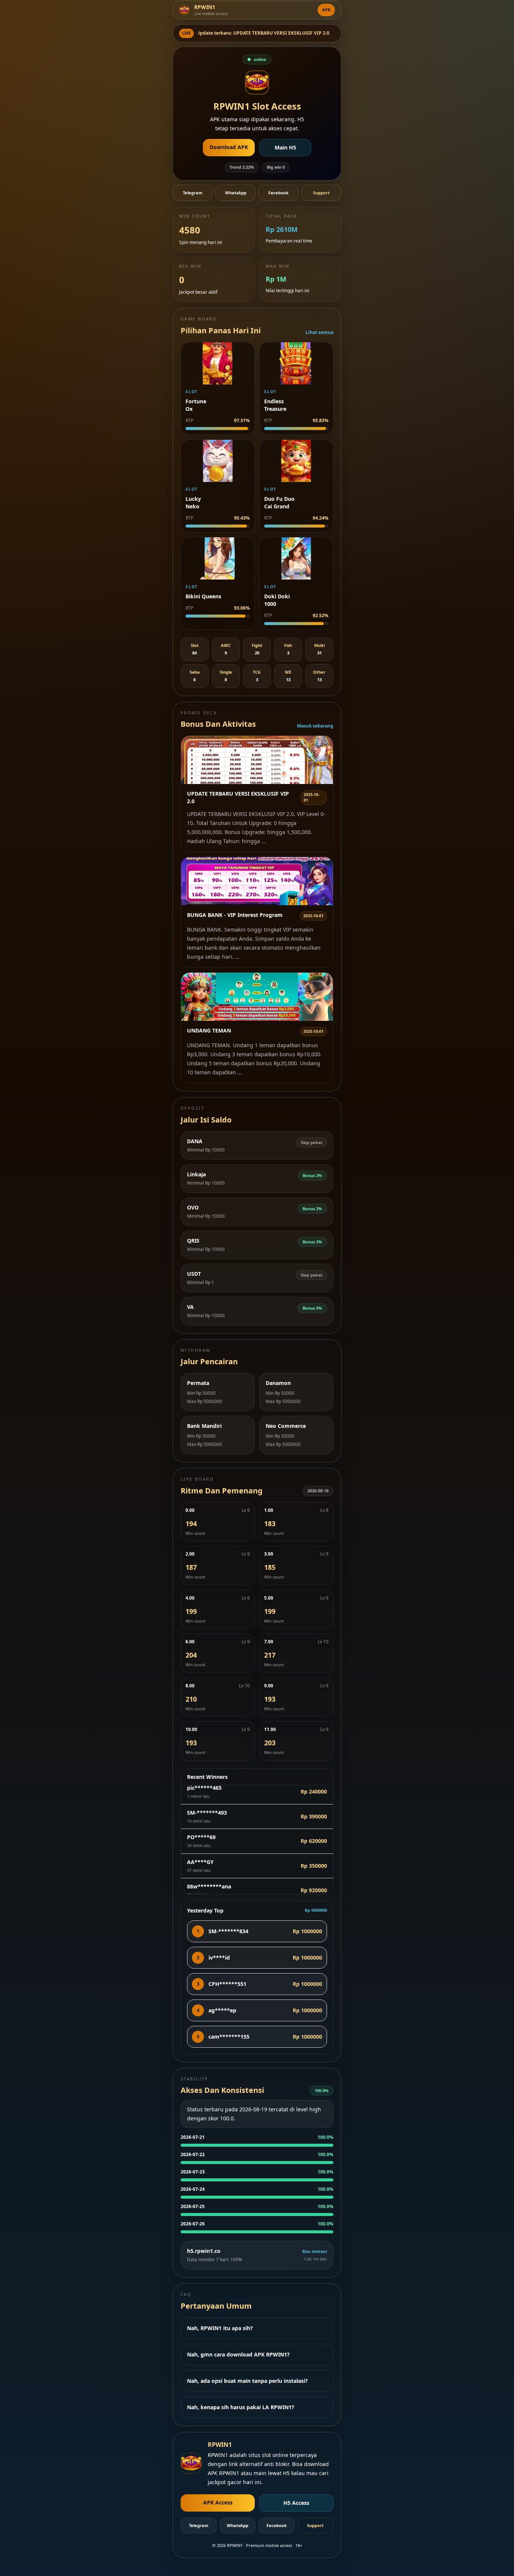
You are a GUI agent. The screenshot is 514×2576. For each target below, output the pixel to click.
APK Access (218, 2502)
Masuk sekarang (315, 726)
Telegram (193, 193)
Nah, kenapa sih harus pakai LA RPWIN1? (241, 2407)
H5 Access (296, 2503)
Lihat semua (319, 332)
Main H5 (285, 147)
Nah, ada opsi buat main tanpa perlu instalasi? (247, 2381)
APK (326, 10)
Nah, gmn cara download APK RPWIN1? (238, 2354)
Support (321, 193)
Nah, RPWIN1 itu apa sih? (220, 2328)
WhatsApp (236, 193)
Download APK (229, 147)
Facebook (278, 193)
